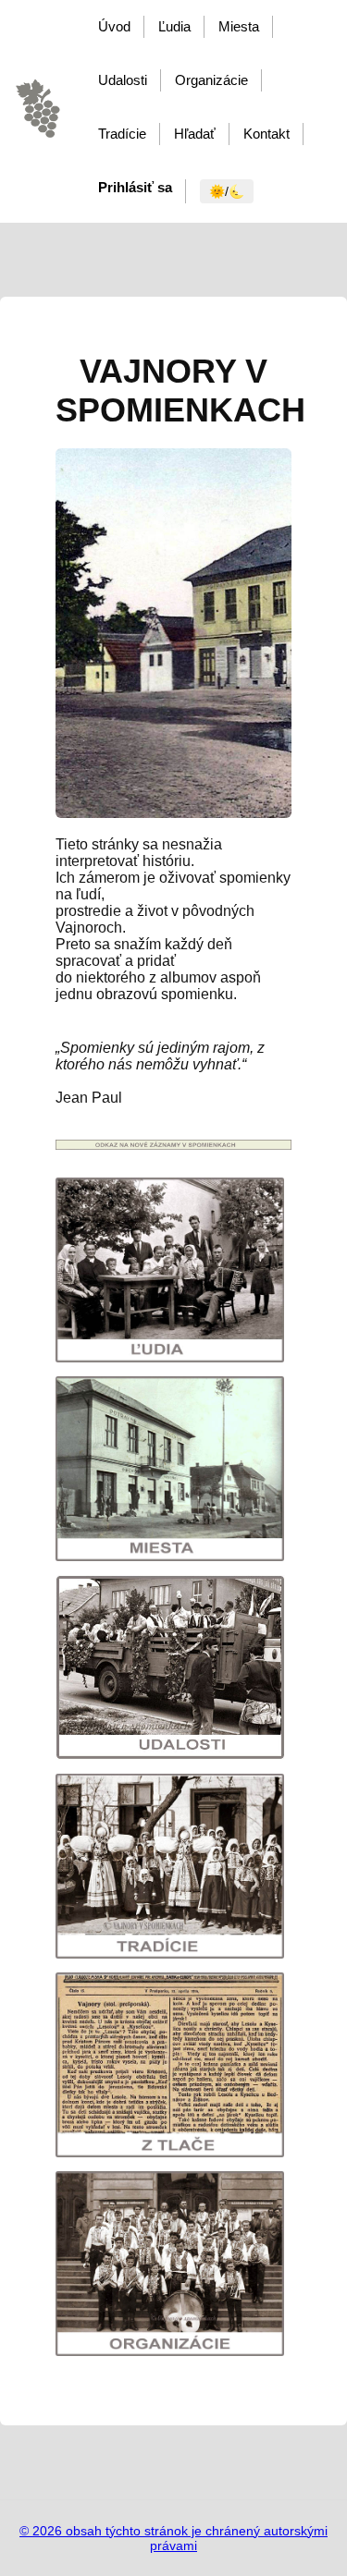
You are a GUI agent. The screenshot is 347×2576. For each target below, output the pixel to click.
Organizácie (211, 80)
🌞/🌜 (227, 191)
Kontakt (266, 134)
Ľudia (174, 26)
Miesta (239, 26)
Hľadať (195, 134)
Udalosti (123, 80)
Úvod (114, 26)
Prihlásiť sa (135, 187)
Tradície (122, 134)
